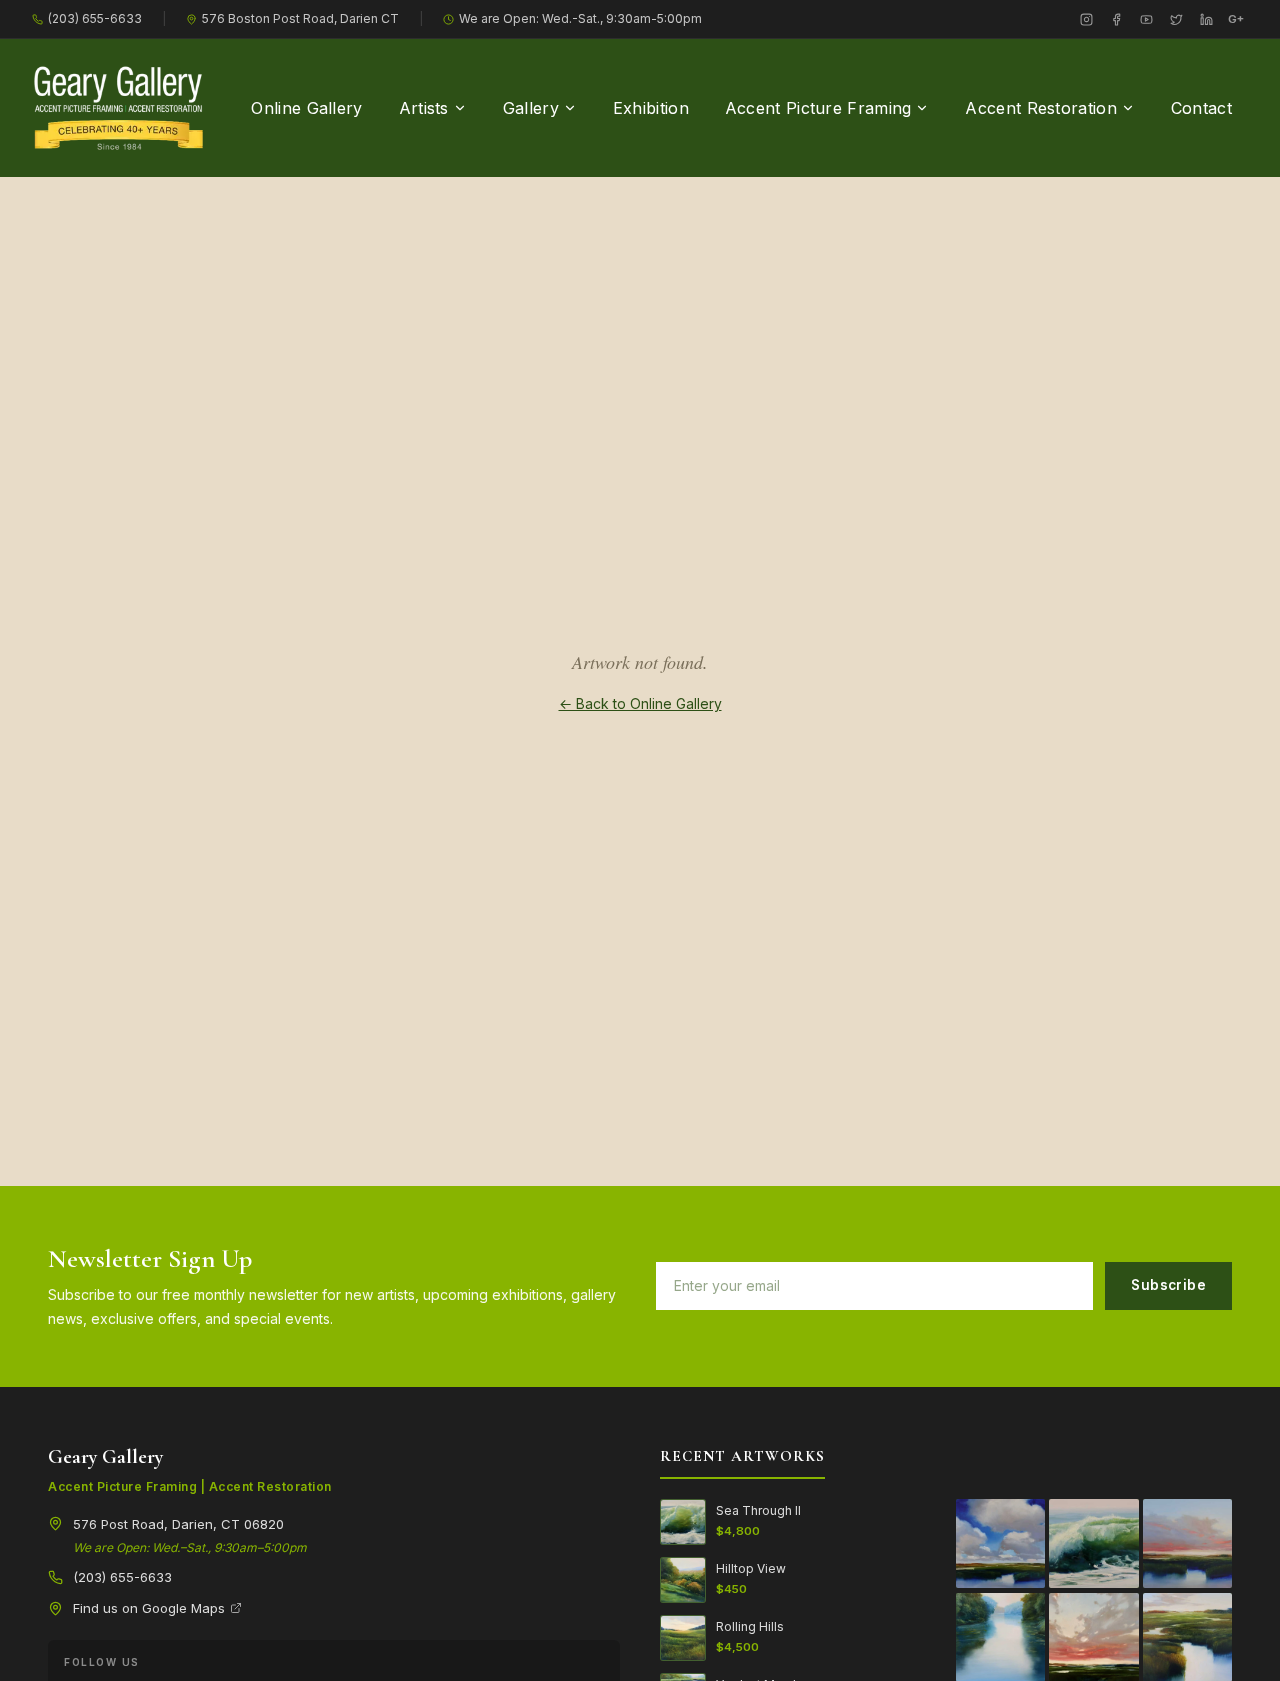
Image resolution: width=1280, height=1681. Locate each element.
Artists (424, 108)
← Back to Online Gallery (640, 703)
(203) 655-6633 (95, 18)
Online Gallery (306, 108)
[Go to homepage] (118, 108)
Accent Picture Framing (818, 108)
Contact (1201, 108)
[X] (1176, 19)
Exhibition (651, 108)
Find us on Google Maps (149, 1608)
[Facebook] (1116, 19)
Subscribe (1168, 1285)
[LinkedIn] (1206, 19)
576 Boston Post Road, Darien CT (300, 18)
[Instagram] (1086, 19)
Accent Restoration (1040, 108)
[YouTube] (1146, 19)
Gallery (531, 108)
